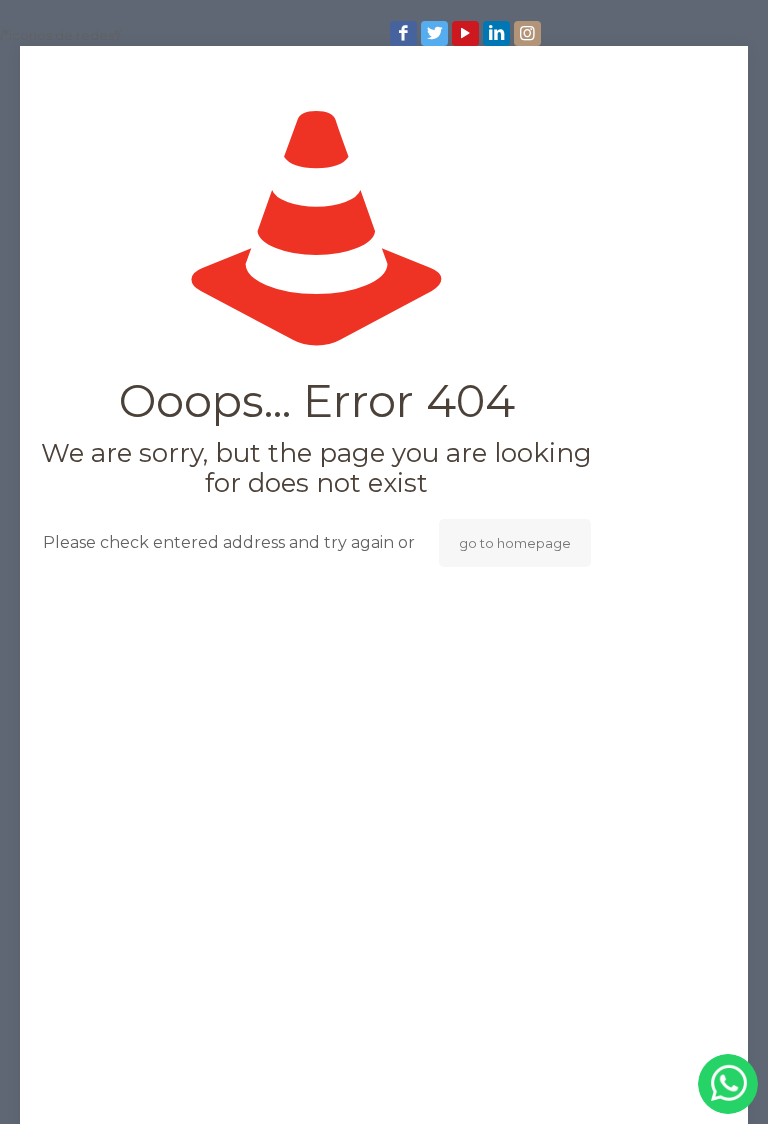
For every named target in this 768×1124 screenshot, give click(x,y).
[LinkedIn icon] (498, 33)
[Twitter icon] (436, 33)
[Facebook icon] (405, 33)
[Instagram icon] (529, 33)
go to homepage (515, 543)
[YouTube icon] (467, 33)
